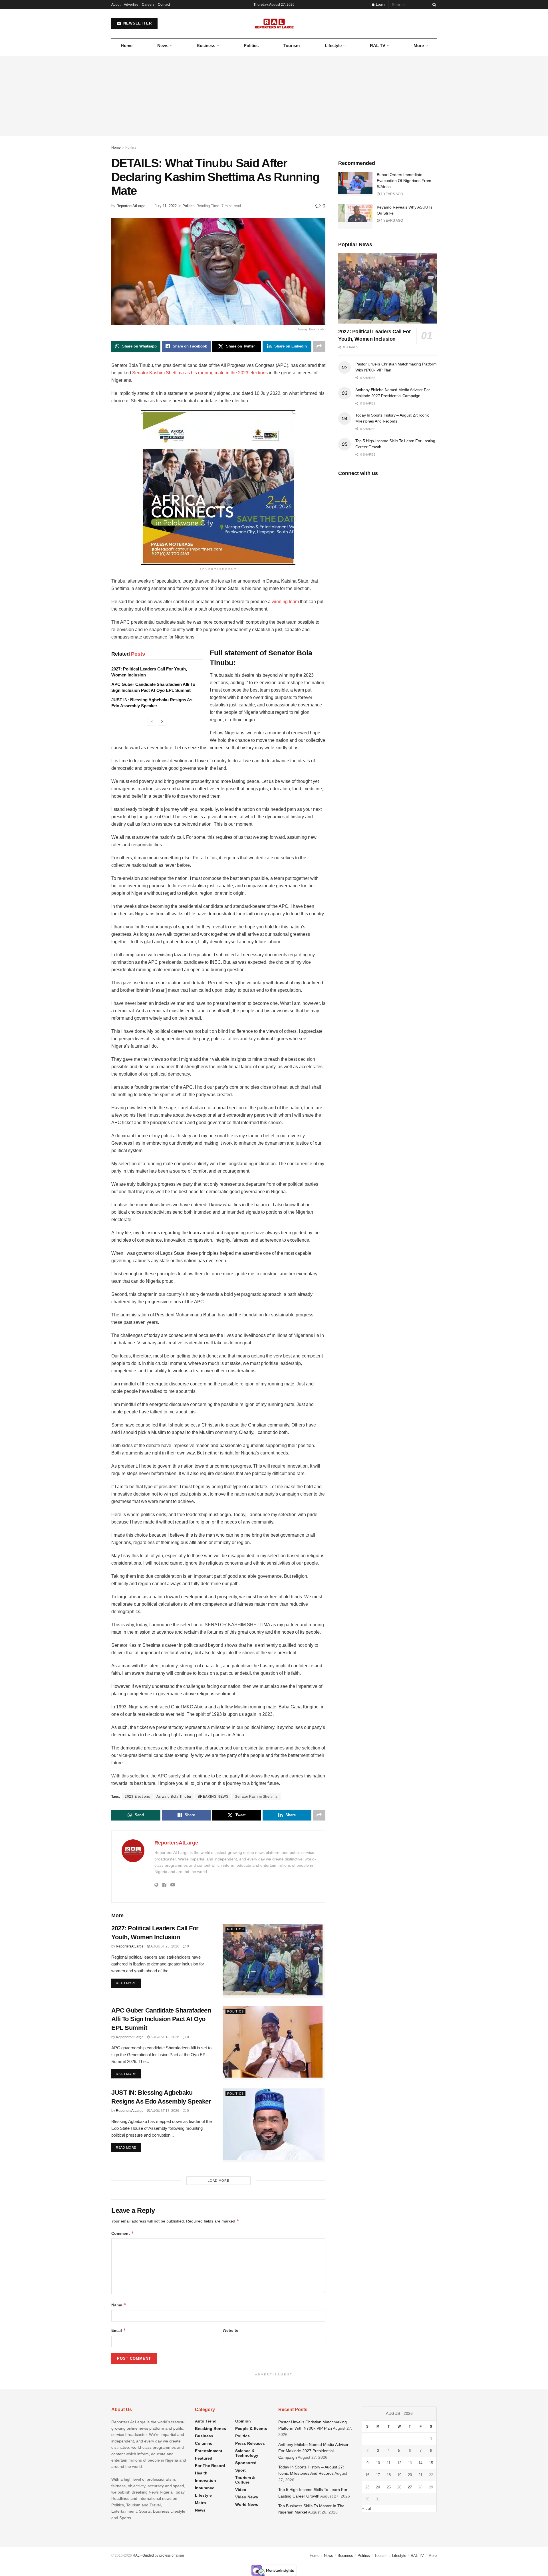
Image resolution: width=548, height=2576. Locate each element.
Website (230, 2330)
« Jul (366, 2508)
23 (367, 2487)
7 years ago (391, 194)
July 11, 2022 (166, 206)
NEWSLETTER (137, 23)
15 (431, 2463)
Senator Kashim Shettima (256, 1797)
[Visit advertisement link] (218, 488)
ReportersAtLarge (131, 206)
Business (206, 46)
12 (399, 2463)
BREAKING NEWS (213, 1797)
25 (389, 2487)
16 (367, 2475)
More (419, 46)
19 (399, 2475)
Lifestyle (333, 46)
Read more (128, 1983)
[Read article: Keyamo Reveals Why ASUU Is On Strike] (355, 217)
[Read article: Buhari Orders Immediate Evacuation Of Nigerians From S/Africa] (355, 184)
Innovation (205, 2480)
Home (127, 46)
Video (241, 2490)
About (116, 5)
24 (378, 2487)
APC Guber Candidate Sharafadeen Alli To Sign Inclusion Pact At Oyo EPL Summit (161, 2019)
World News (247, 2504)
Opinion (243, 2421)
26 (399, 2487)
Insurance (205, 2488)
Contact (164, 5)
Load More (218, 2181)
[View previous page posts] (152, 722)
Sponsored (246, 2463)
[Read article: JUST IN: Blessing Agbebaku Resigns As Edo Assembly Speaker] (274, 2125)
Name (119, 2305)
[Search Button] (433, 5)
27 (410, 2487)
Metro (201, 2503)
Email (119, 2330)
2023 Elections (137, 1797)
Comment (123, 2233)
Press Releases (250, 2443)
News (163, 46)
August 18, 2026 (165, 2037)
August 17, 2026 (165, 2111)
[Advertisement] (274, 96)
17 (378, 2475)
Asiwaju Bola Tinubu (174, 1797)
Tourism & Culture (245, 2480)
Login (380, 5)
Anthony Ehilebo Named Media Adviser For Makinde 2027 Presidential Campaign (313, 2451)
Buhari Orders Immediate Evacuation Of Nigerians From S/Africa (404, 181)
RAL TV (378, 46)
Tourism (292, 46)
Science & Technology (247, 2453)
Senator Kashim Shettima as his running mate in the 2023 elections (200, 373)
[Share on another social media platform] (319, 346)
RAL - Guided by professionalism (158, 2555)
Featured (204, 2458)
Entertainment (209, 2451)
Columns (204, 2443)
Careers (148, 5)
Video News (247, 2497)
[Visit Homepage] (274, 23)
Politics (251, 46)
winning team (285, 602)
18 (389, 2475)
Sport (240, 2470)
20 (410, 2475)
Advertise (131, 5)
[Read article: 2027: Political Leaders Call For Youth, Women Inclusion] (274, 1961)
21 (420, 2475)
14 (420, 2463)
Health (201, 2473)
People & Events (251, 2428)
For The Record (210, 2466)
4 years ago (391, 221)
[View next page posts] (162, 722)
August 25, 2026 (165, 1946)
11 (389, 2463)
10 (378, 2463)
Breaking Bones (210, 2428)
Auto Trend (206, 2421)
